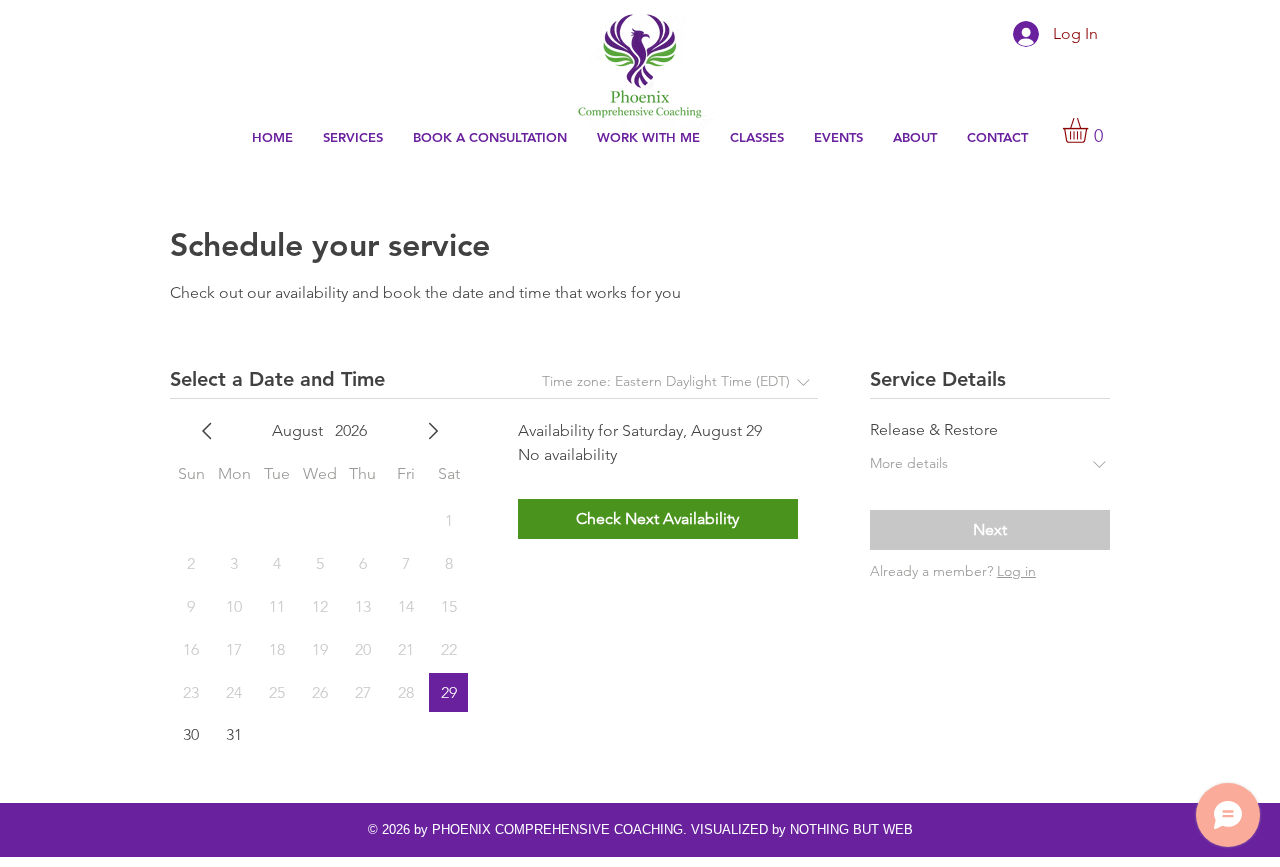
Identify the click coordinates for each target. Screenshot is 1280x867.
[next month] (433, 431)
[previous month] (207, 431)
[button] (648, 137)
